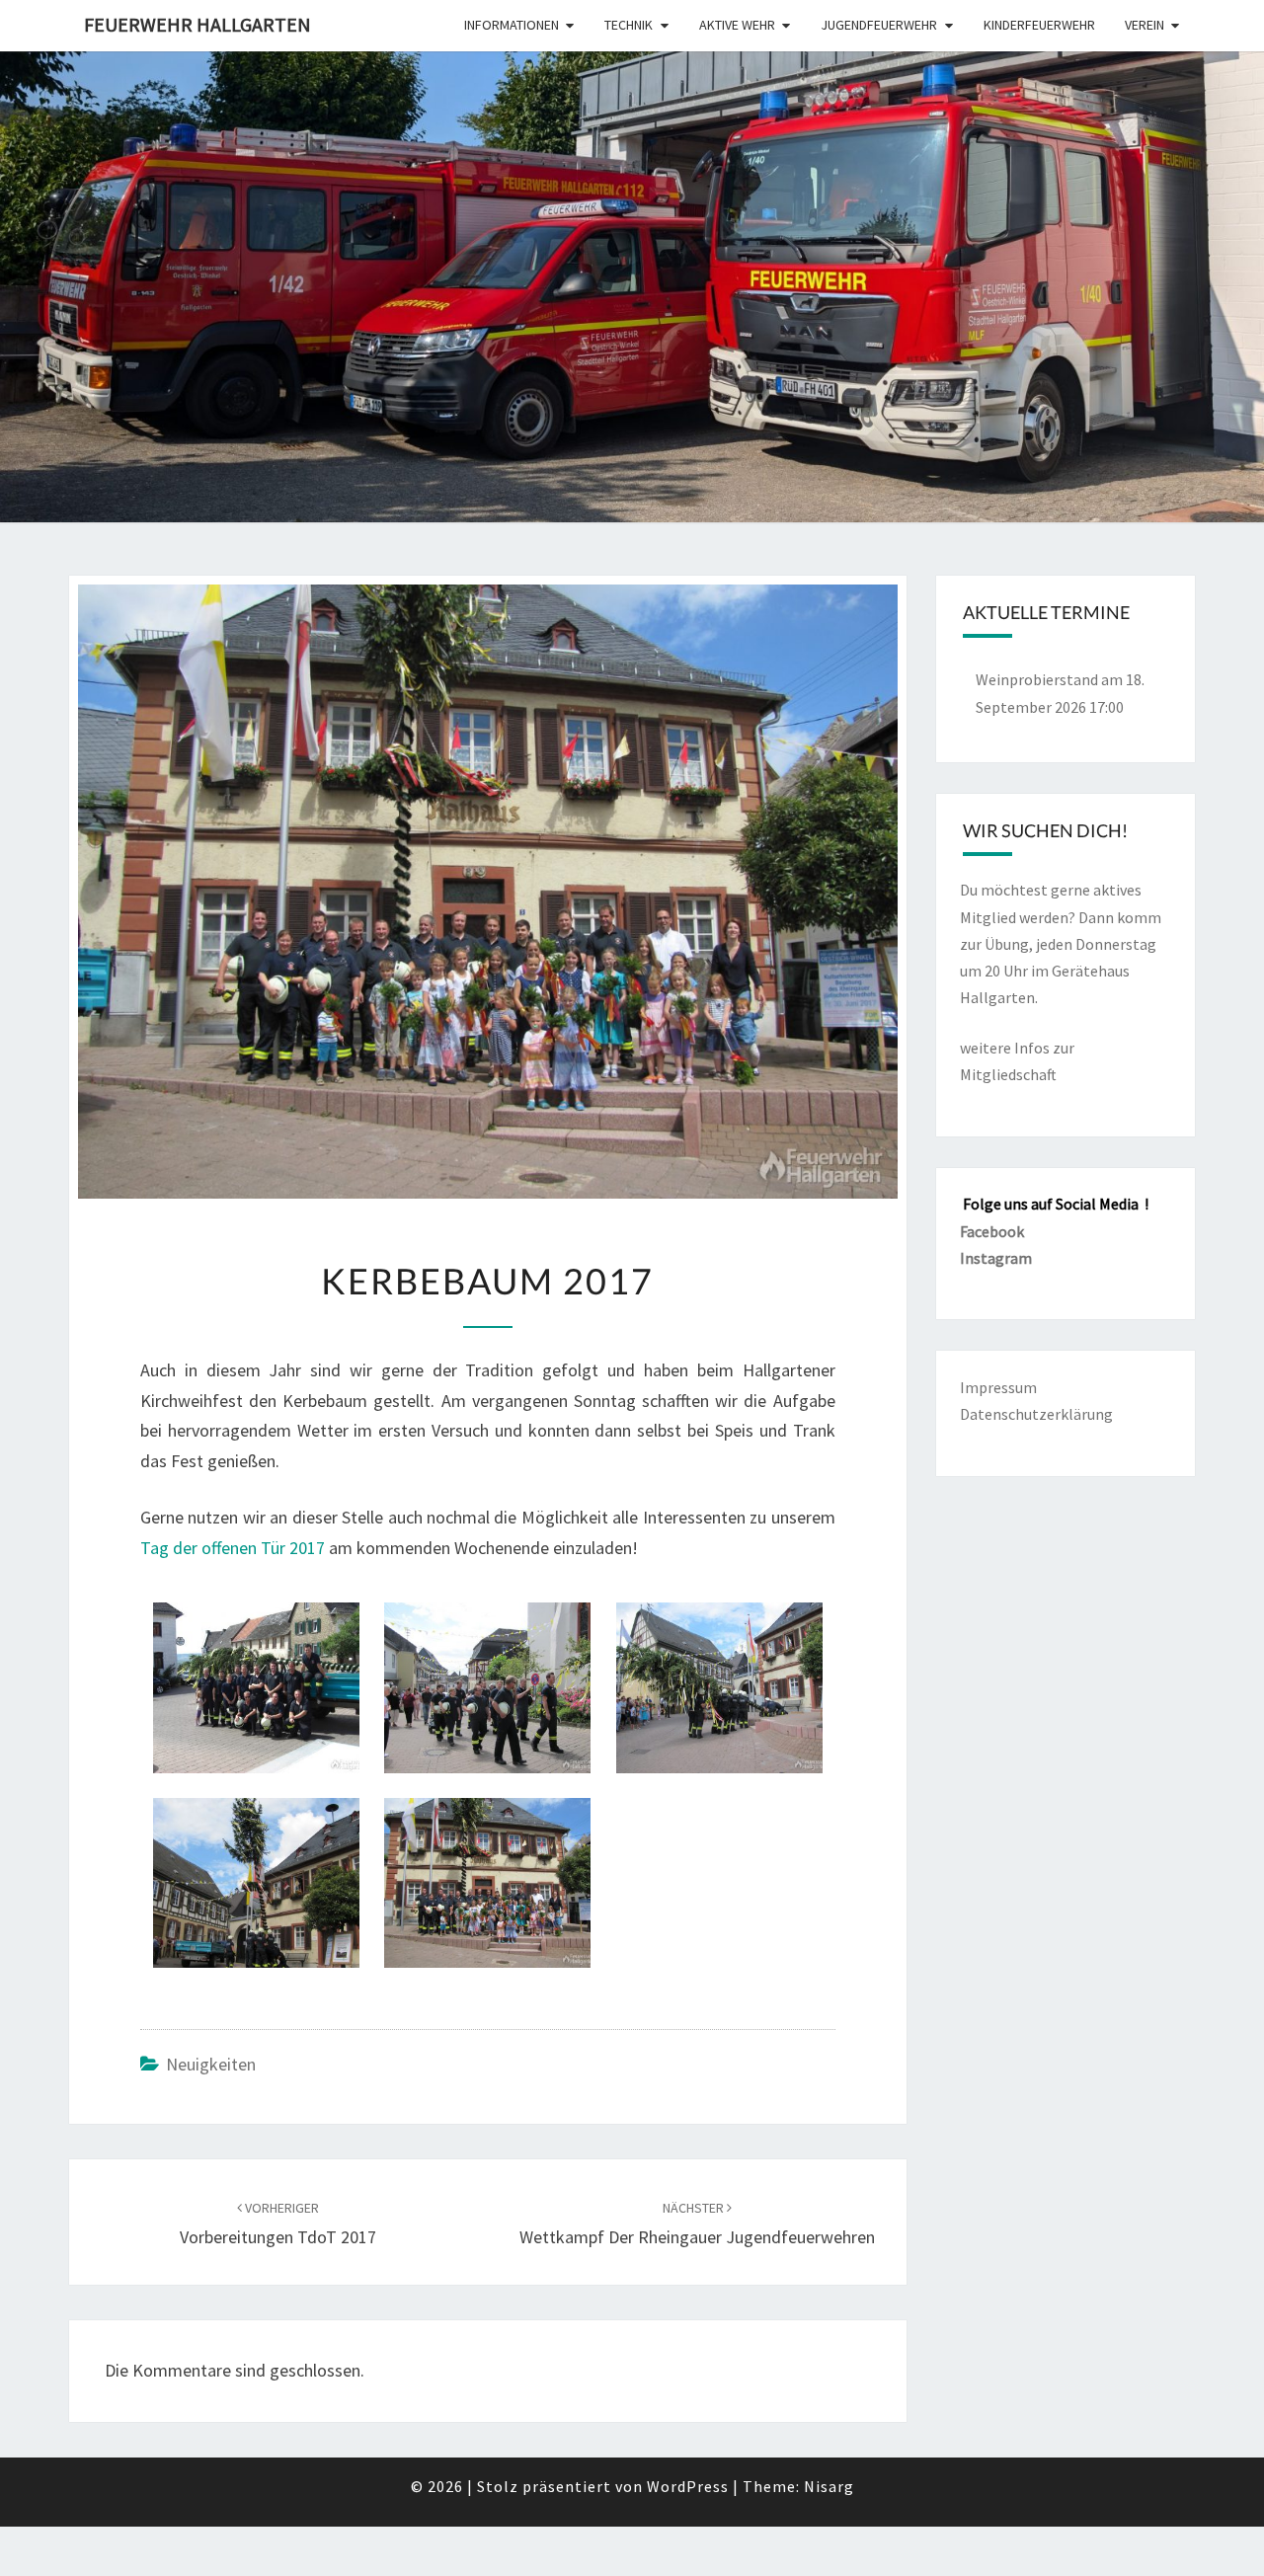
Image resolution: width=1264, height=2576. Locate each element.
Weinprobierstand (1037, 679)
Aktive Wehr (737, 25)
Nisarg (829, 2486)
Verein (1145, 25)
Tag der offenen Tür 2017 (233, 1548)
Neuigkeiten (211, 2064)
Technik (629, 25)
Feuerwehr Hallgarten (197, 24)
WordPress (688, 2486)
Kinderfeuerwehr (1039, 25)
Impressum (998, 1387)
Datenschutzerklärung (1036, 1414)
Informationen (512, 25)
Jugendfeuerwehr (879, 25)
